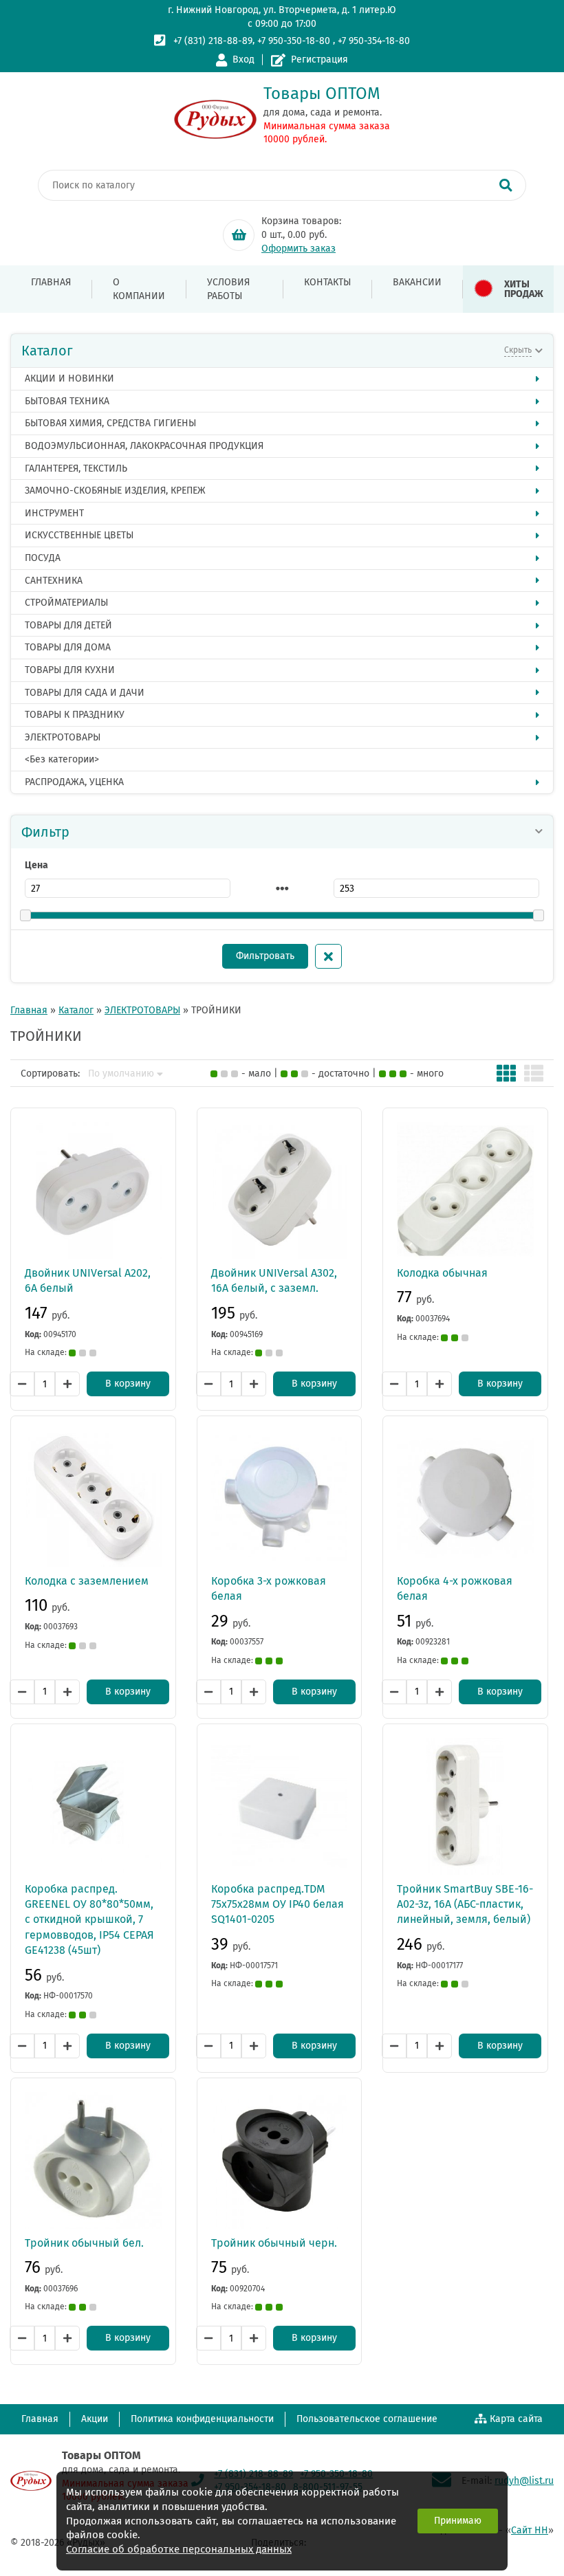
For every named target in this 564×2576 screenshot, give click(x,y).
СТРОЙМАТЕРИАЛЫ (66, 603)
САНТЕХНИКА (54, 581)
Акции (95, 2419)
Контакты (327, 282)
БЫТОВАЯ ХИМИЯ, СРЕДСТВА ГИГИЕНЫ (110, 423)
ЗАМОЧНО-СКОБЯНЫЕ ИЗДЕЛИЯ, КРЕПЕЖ (115, 491)
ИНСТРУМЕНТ (54, 513)
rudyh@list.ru (524, 2481)
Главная (51, 282)
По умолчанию (121, 1074)
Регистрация (319, 59)
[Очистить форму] (328, 956)
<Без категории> (62, 759)
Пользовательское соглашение (367, 2419)
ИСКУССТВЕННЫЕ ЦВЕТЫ (79, 535)
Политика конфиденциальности (202, 2419)
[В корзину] (239, 235)
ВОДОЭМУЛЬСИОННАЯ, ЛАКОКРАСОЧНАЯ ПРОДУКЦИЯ (144, 446)
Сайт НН (530, 2530)
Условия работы (228, 289)
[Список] (534, 1073)
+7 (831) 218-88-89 (213, 41)
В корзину (128, 1384)
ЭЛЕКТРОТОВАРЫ (63, 737)
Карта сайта (516, 2419)
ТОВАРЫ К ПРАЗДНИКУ (75, 715)
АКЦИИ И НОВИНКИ (69, 378)
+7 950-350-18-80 (294, 41)
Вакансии (417, 282)
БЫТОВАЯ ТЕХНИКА (67, 401)
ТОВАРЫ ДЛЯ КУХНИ (70, 670)
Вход (243, 59)
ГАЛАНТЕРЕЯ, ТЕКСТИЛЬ (76, 469)
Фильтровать (265, 956)
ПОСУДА (43, 558)
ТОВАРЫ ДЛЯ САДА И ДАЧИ (85, 693)
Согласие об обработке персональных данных (179, 2549)
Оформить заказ (299, 249)
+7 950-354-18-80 (374, 41)
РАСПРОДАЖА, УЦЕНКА (74, 782)
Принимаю (458, 2521)
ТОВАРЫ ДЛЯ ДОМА (68, 647)
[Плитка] (506, 1073)
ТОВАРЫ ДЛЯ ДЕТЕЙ (68, 625)
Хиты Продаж (524, 289)
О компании (139, 289)
